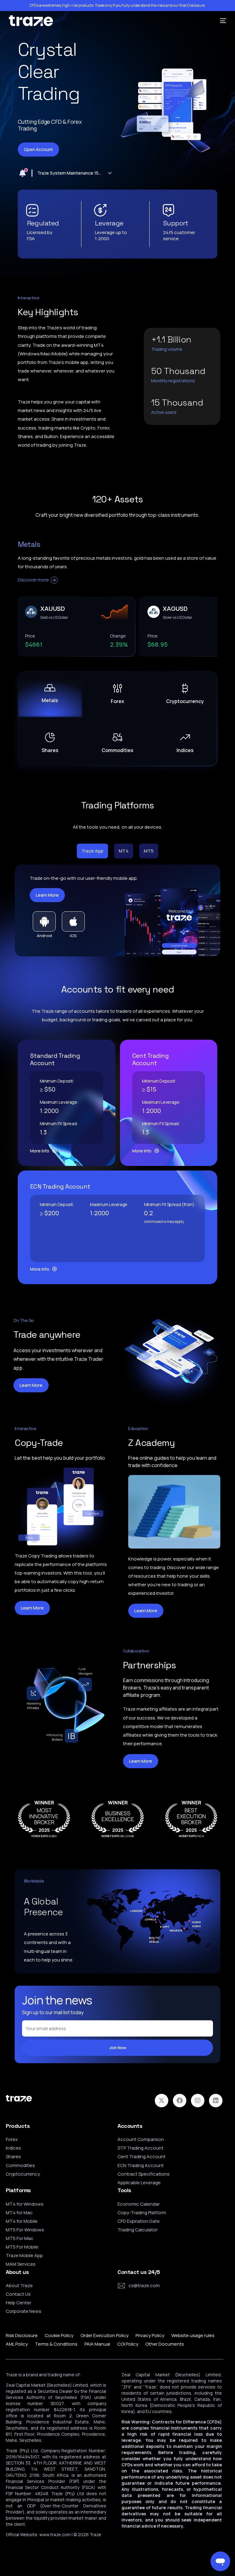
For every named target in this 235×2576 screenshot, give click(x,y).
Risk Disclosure (192, 6)
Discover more (33, 580)
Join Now (118, 2048)
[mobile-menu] (221, 21)
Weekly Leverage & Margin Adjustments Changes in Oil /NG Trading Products (70, 173)
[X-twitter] (162, 2101)
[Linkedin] (216, 2101)
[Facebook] (180, 2101)
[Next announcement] (110, 173)
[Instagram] (198, 2101)
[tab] (92, 851)
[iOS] (73, 921)
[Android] (44, 921)
